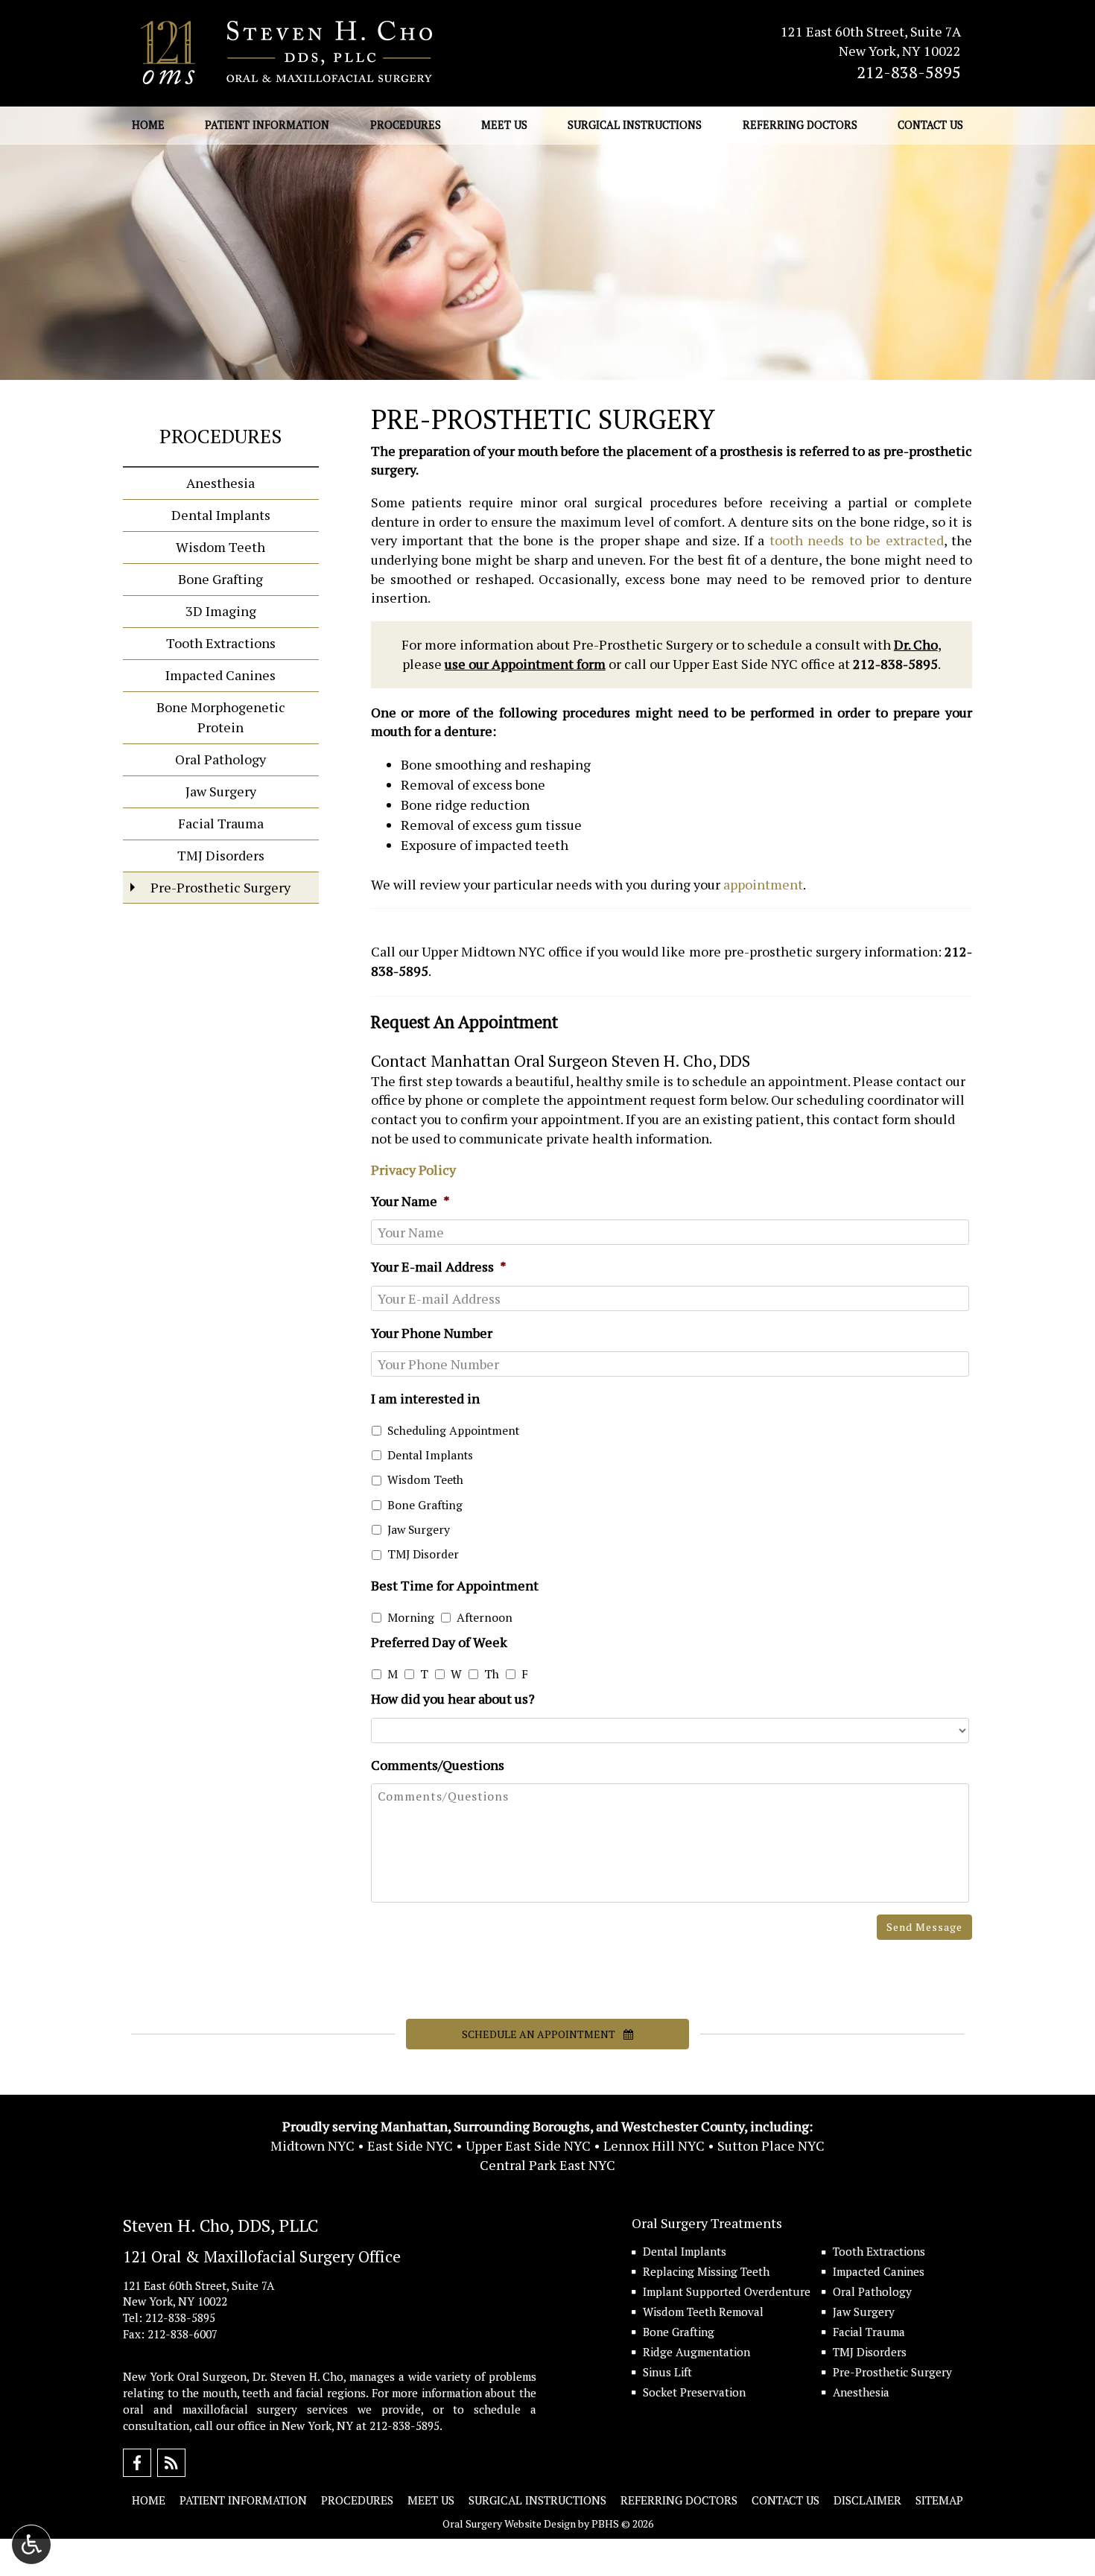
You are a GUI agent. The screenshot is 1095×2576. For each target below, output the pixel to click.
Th (492, 1674)
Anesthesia (220, 483)
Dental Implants (430, 1455)
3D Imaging (221, 611)
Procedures (406, 125)
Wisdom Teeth (425, 1480)
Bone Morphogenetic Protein (221, 717)
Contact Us (930, 125)
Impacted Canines (220, 675)
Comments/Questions (438, 1765)
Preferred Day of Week (439, 1642)
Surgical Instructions (635, 125)
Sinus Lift (667, 2372)
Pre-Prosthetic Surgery (220, 887)
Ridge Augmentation (696, 2352)
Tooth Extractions (221, 643)
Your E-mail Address (439, 1267)
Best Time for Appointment (455, 1586)
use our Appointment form (525, 664)
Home (148, 125)
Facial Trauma (221, 823)
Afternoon (485, 1618)
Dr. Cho (916, 644)
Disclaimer (867, 2500)
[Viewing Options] (31, 2545)
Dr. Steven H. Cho (298, 2376)
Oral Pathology (220, 759)
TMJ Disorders (221, 855)
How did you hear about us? (453, 1699)
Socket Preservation (694, 2392)
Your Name (410, 1201)
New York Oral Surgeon (185, 2376)
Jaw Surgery (419, 1530)
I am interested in (425, 1399)
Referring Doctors (800, 125)
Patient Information (267, 125)
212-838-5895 (909, 72)
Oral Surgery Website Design (509, 2523)
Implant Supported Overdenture (727, 2291)
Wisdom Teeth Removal (703, 2312)
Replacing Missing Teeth (706, 2271)
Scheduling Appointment (453, 1431)
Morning (411, 1618)
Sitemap (939, 2500)
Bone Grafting (425, 1505)
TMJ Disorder (423, 1554)
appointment (763, 884)
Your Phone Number (432, 1333)
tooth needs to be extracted (857, 540)
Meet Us (504, 125)
